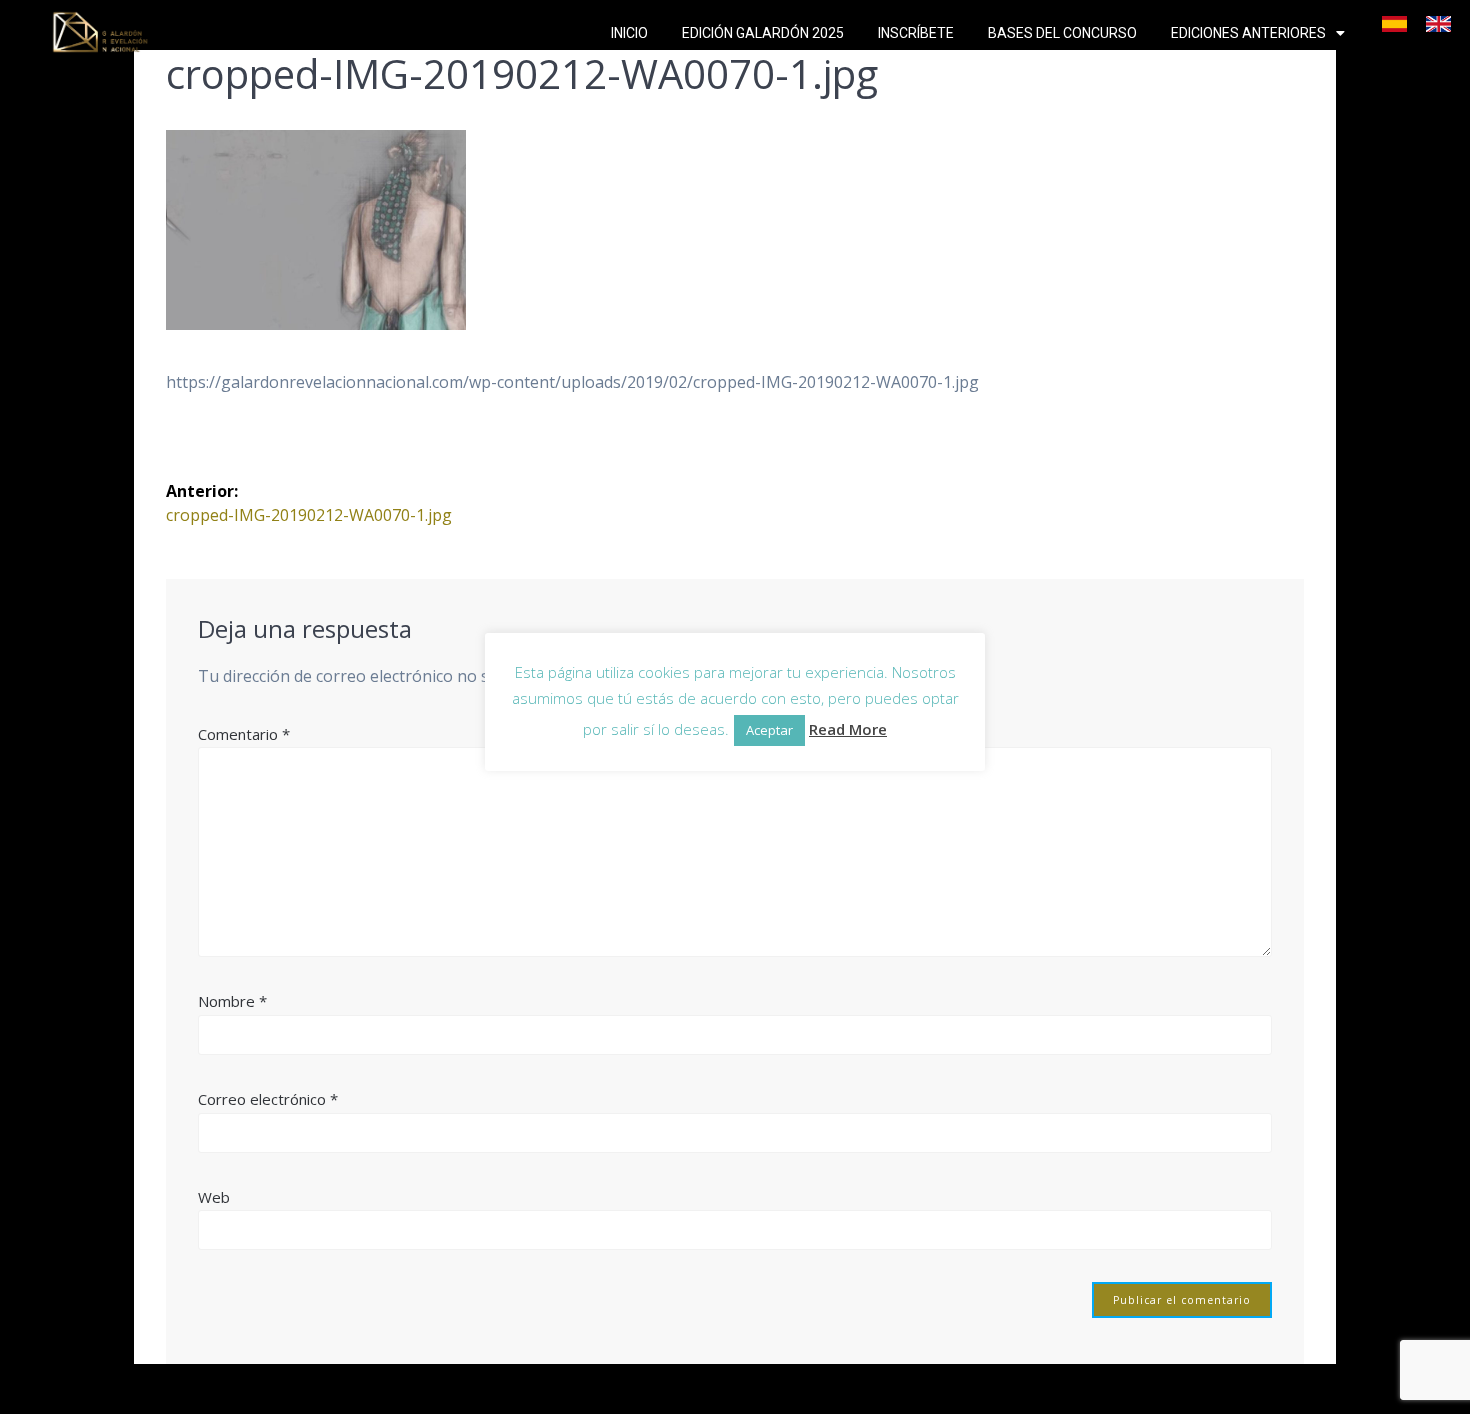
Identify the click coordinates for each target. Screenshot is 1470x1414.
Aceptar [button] (769, 730)
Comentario (244, 734)
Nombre (232, 1001)
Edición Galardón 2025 (763, 33)
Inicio (629, 33)
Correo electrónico (268, 1099)
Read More (848, 729)
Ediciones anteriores (1248, 33)
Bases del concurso (1062, 33)
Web (214, 1197)
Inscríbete (916, 33)
